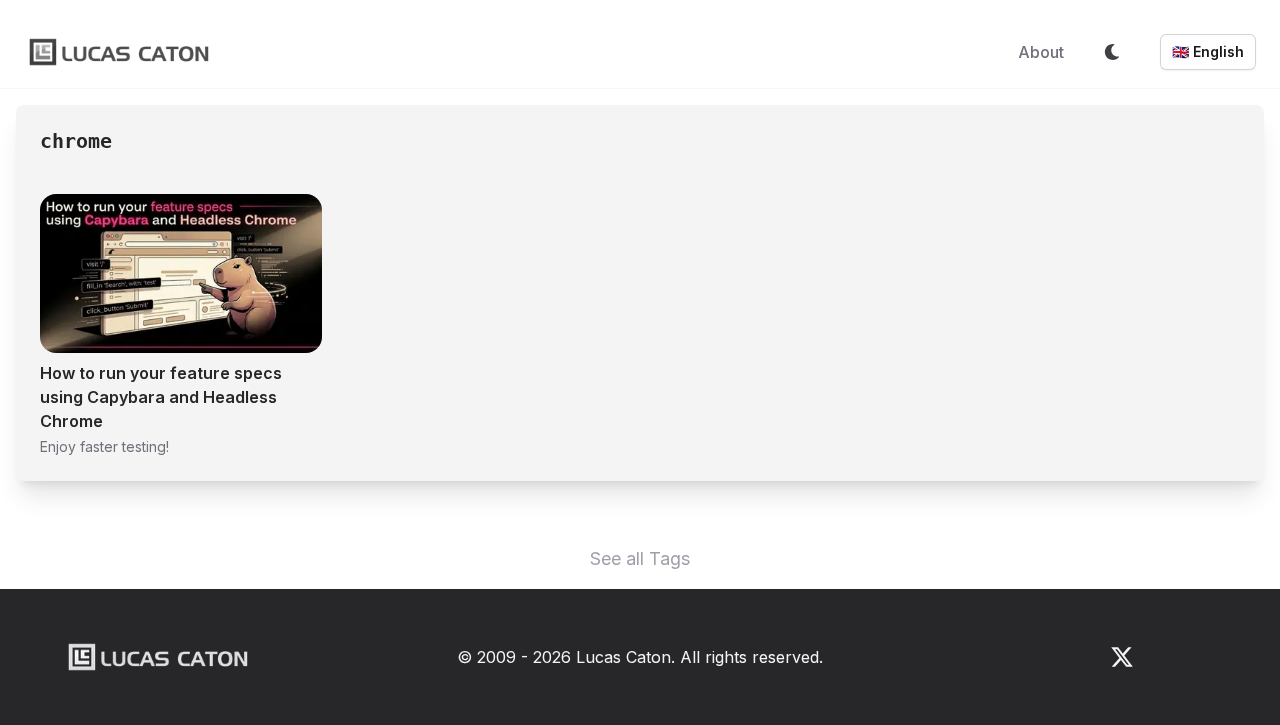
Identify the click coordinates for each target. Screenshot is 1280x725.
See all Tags (640, 558)
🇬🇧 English (1208, 51)
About (1041, 52)
